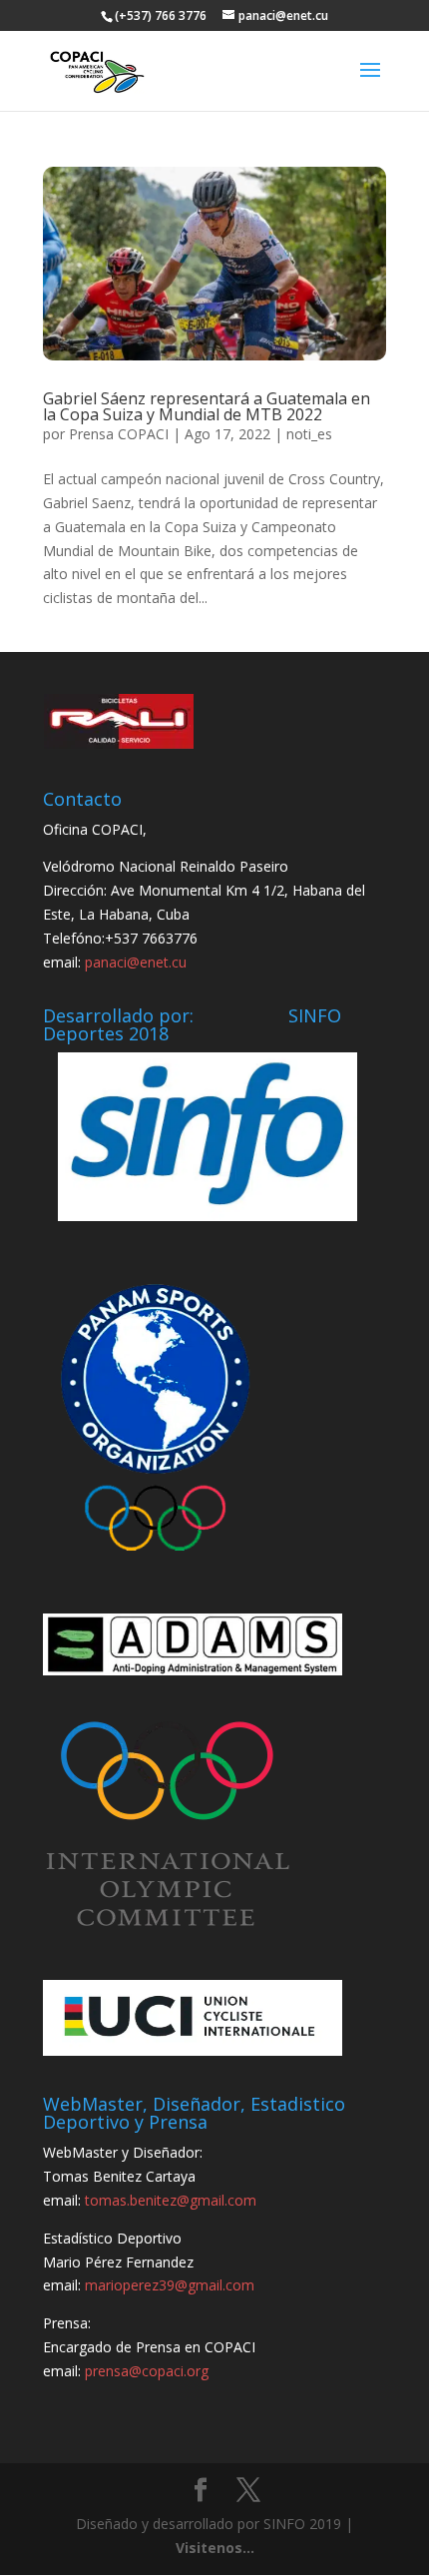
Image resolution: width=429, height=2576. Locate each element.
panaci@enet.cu (136, 962)
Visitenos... (215, 2548)
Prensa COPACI (119, 434)
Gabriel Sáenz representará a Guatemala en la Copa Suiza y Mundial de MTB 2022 (207, 406)
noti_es (309, 434)
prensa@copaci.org (147, 2371)
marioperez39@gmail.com (170, 2285)
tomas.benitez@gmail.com (171, 2200)
